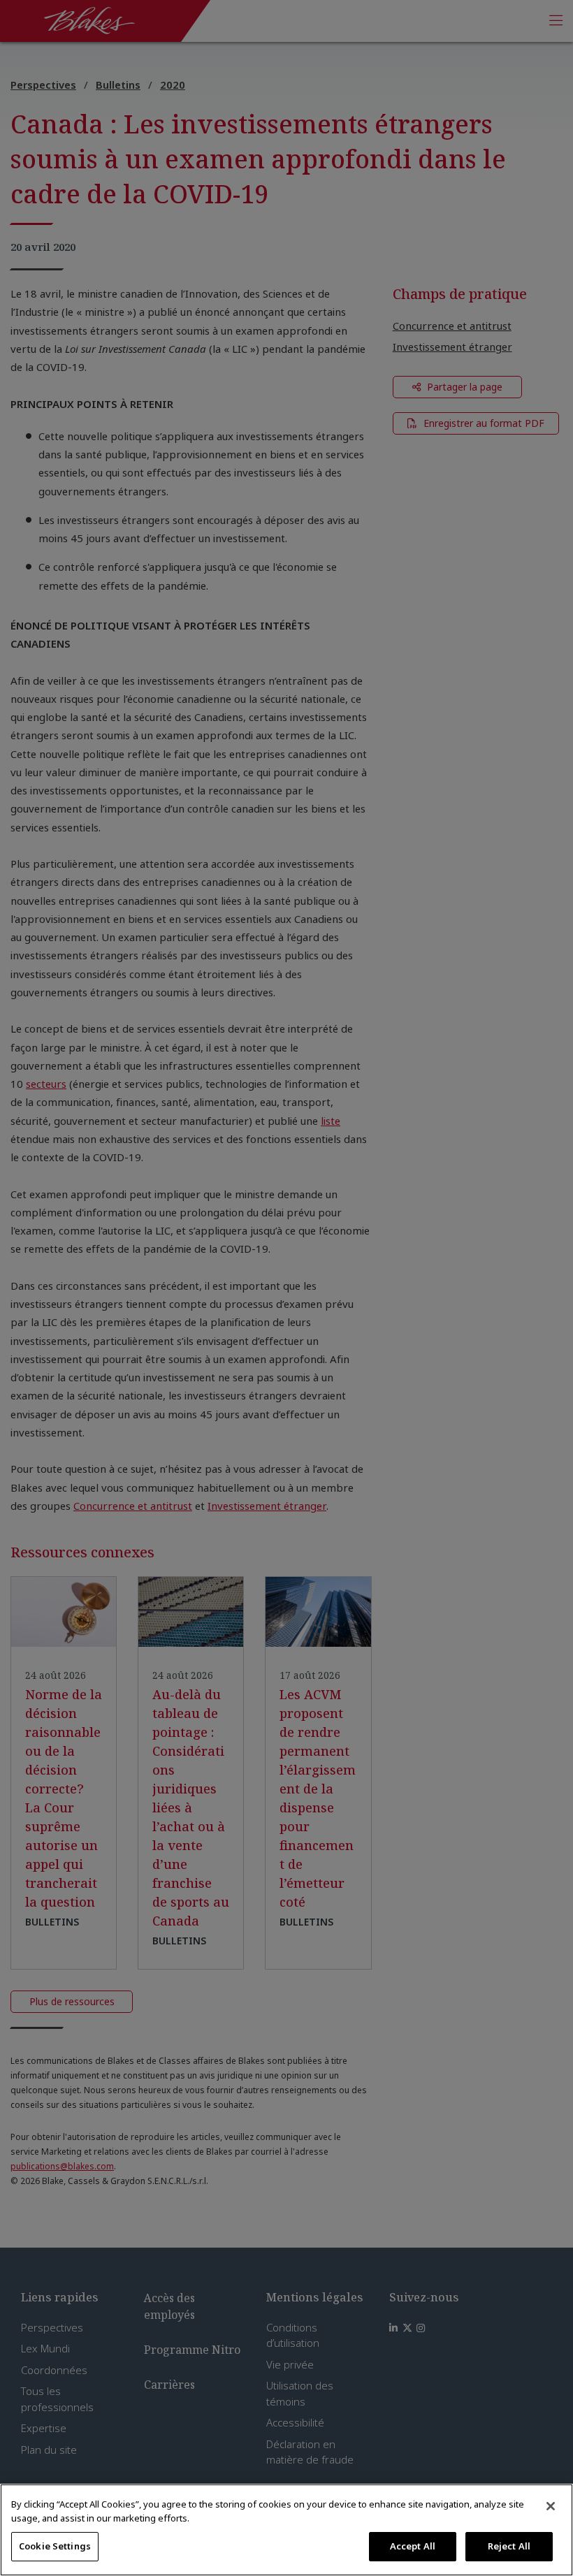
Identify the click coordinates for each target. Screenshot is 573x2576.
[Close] (551, 2506)
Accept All (413, 2546)
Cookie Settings (55, 2546)
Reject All (509, 2546)
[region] (286, 2530)
